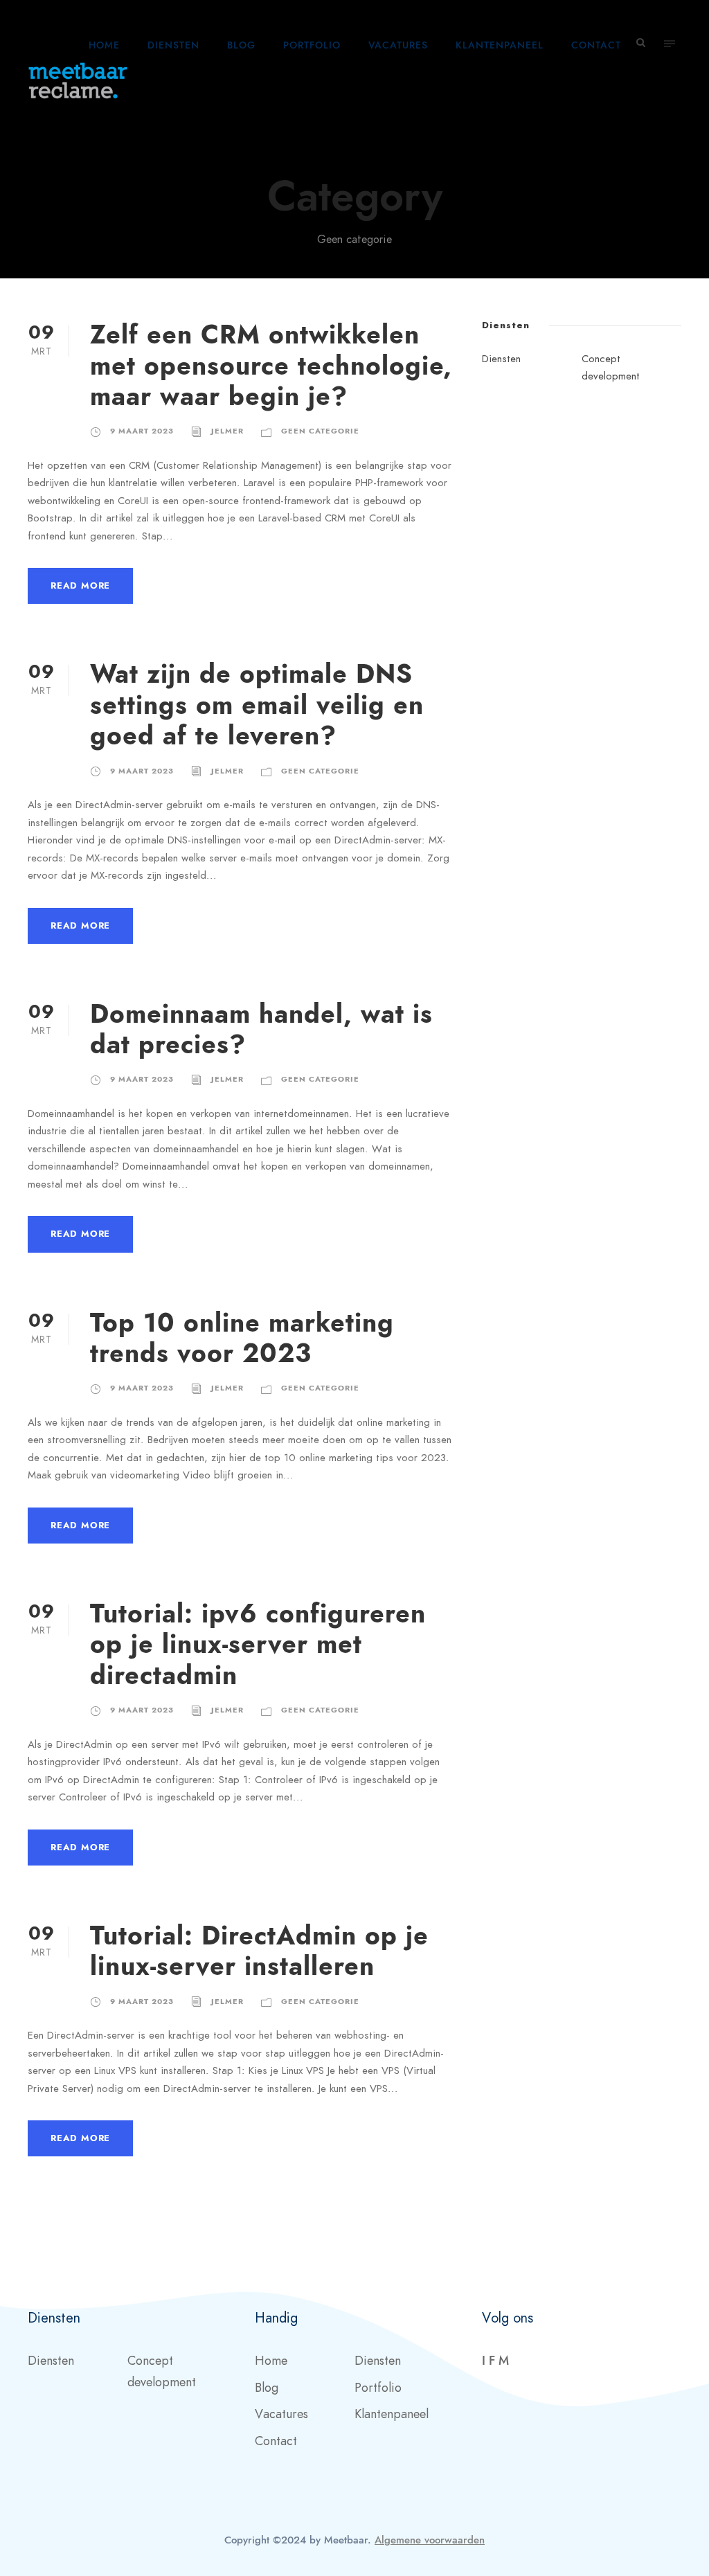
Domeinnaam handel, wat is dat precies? (261, 1029)
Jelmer (227, 431)
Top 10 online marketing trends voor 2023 (242, 1338)
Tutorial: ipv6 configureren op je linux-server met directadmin (258, 1645)
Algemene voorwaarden (430, 2540)
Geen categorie (320, 431)
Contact (596, 45)
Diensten (173, 45)
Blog (241, 45)
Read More (80, 586)
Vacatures (398, 45)
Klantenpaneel (500, 45)
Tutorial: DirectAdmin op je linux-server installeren (259, 1951)
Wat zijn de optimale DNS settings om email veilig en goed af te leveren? (257, 705)
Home (104, 45)
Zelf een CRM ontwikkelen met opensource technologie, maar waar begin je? (271, 366)
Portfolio (312, 45)
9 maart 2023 (142, 431)
